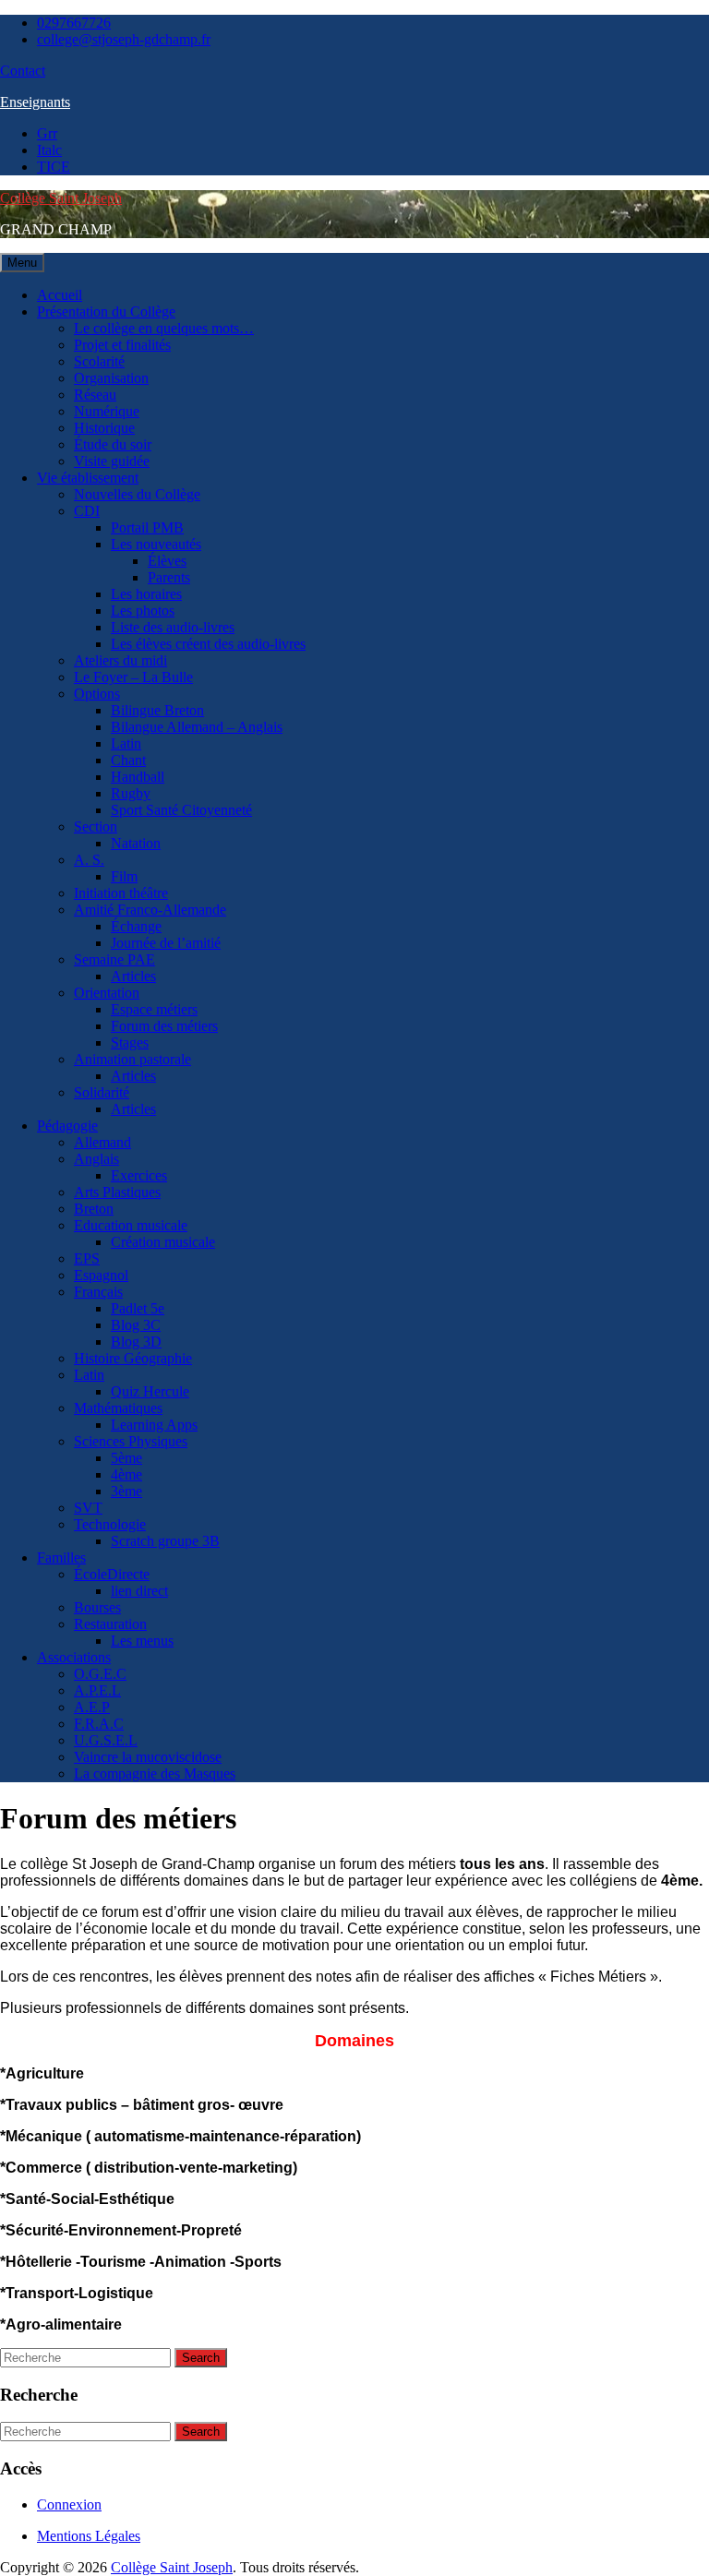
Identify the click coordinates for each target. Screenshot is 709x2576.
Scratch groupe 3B (165, 1541)
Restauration (110, 1624)
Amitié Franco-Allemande (150, 910)
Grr (47, 133)
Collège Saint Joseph (61, 198)
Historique (104, 428)
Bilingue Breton (157, 710)
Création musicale (163, 1242)
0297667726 (74, 23)
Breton (94, 1209)
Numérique (107, 411)
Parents (169, 577)
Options (97, 694)
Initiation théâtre (121, 893)
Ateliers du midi (120, 660)
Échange (136, 926)
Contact (23, 71)
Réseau (95, 395)
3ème (126, 1491)
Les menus (142, 1641)
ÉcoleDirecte (112, 1574)
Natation (136, 843)
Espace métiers (154, 1009)
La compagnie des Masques (155, 1773)
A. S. (89, 860)
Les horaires (146, 594)
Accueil (60, 295)
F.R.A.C (99, 1724)
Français (98, 1292)
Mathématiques (118, 1408)
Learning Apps (154, 1425)
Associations (74, 1657)
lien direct (139, 1591)
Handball (138, 777)
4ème (126, 1474)
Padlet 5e (138, 1308)
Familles (61, 1558)
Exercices (139, 1175)
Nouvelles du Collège (137, 494)
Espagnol (101, 1275)
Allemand (102, 1142)
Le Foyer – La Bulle (133, 677)
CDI (87, 511)
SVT (88, 1508)
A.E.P (92, 1707)
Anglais (96, 1159)
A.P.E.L (97, 1690)
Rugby (131, 793)
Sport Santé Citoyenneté (181, 810)
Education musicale (131, 1225)
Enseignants (35, 102)
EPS (87, 1258)
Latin (126, 743)
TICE (54, 167)
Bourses (97, 1607)
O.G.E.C (100, 1674)
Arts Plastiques (117, 1192)
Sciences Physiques (131, 1441)
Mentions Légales (89, 2536)
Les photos (143, 611)
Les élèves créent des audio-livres (208, 644)
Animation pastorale (132, 1059)
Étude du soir (113, 444)
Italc (49, 150)
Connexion (69, 2504)
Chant (128, 760)
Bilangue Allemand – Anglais (197, 727)
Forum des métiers (164, 1026)
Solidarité (102, 1092)
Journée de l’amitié (166, 943)
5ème (126, 1458)
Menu (22, 263)
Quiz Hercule (150, 1391)
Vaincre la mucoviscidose (148, 1757)
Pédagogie (67, 1126)
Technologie (110, 1524)
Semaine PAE (114, 959)
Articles (133, 976)
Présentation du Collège (106, 312)
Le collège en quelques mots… (164, 328)
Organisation (111, 378)
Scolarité (99, 361)
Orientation (107, 993)
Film (124, 876)
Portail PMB (147, 527)
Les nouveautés (156, 544)
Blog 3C (136, 1325)
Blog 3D (136, 1342)
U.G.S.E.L (106, 1740)
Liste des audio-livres (173, 627)
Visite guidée (112, 461)
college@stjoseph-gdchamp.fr (124, 39)
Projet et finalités (122, 345)
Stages (130, 1042)
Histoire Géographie (133, 1358)
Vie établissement (88, 478)
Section (96, 827)
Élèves (167, 561)
